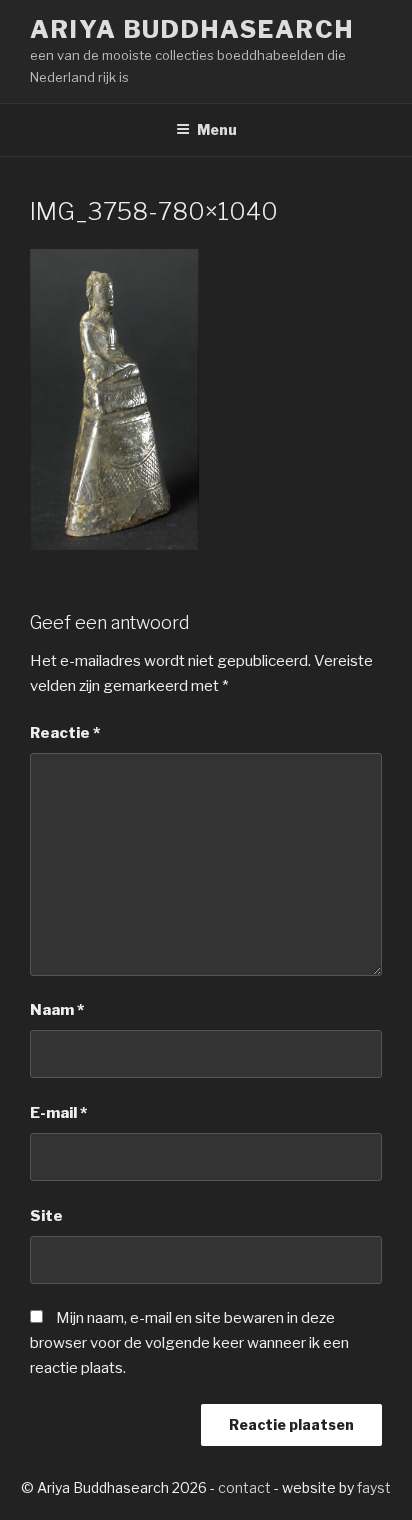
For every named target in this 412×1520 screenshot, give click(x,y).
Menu (217, 129)
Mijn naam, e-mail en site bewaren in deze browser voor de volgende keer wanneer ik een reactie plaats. (189, 1343)
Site (46, 1216)
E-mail (58, 1113)
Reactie (65, 733)
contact (244, 1487)
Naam (57, 1010)
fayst (374, 1487)
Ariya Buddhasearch (192, 29)
